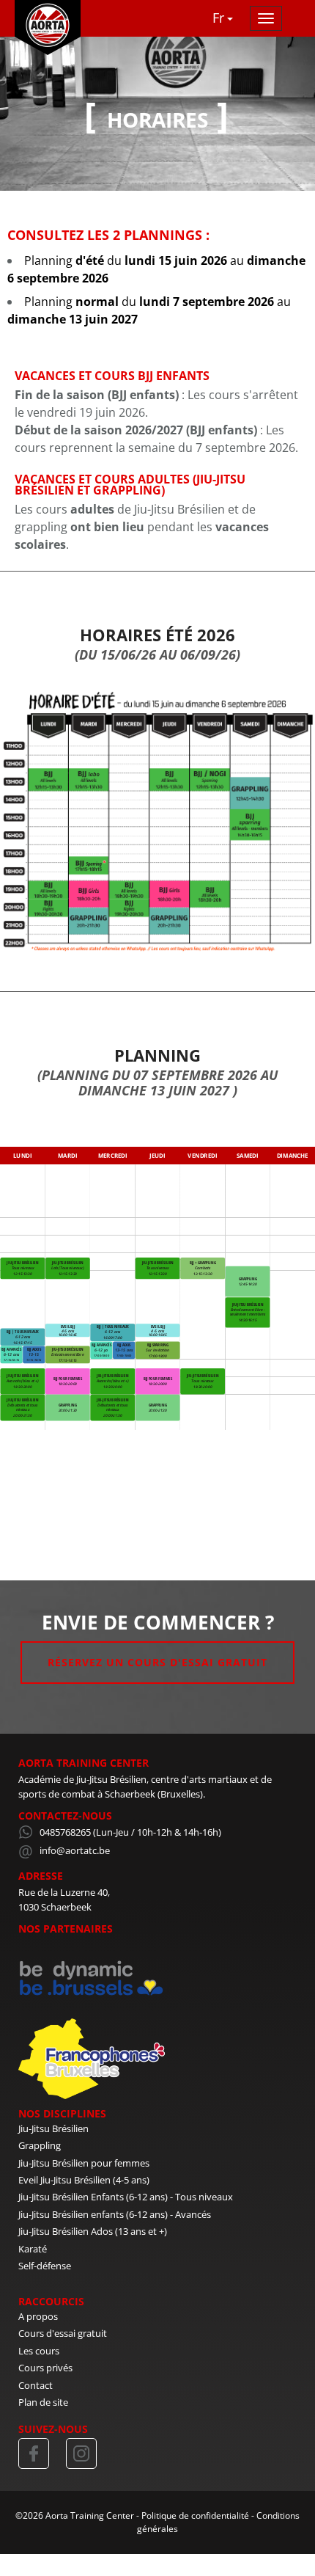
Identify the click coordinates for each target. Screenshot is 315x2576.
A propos (38, 2316)
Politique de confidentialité (195, 2515)
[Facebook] (34, 2453)
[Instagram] (81, 2453)
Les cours (39, 2351)
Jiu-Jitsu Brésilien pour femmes (84, 2163)
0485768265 (65, 1832)
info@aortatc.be (75, 1850)
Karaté (33, 2249)
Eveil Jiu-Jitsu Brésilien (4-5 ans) (84, 2180)
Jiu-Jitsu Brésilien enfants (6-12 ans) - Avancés (115, 2214)
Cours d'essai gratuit (63, 2333)
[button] (225, 18)
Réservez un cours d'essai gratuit (157, 1662)
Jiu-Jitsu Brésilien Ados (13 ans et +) (93, 2231)
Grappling (40, 2145)
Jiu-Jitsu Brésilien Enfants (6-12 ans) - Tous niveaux (126, 2197)
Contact (36, 2385)
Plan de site (43, 2402)
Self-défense (45, 2266)
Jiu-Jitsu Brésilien (53, 2128)
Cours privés (45, 2368)
